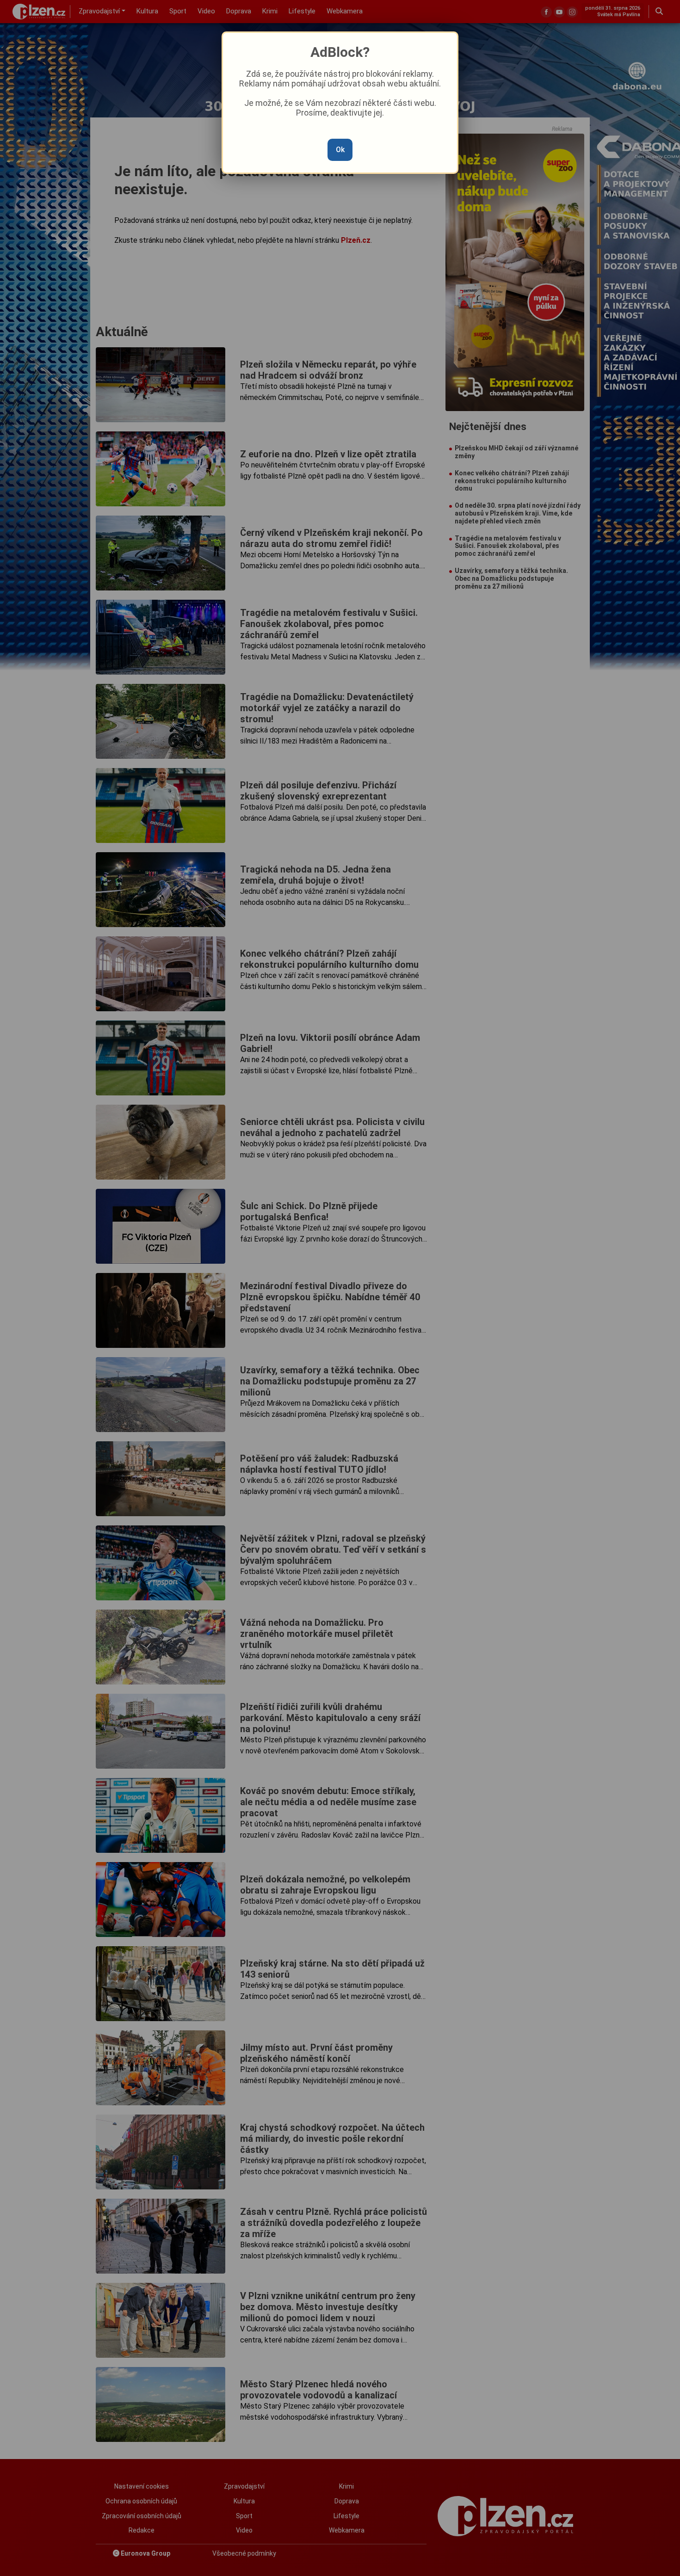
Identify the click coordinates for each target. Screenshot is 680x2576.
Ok (340, 150)
